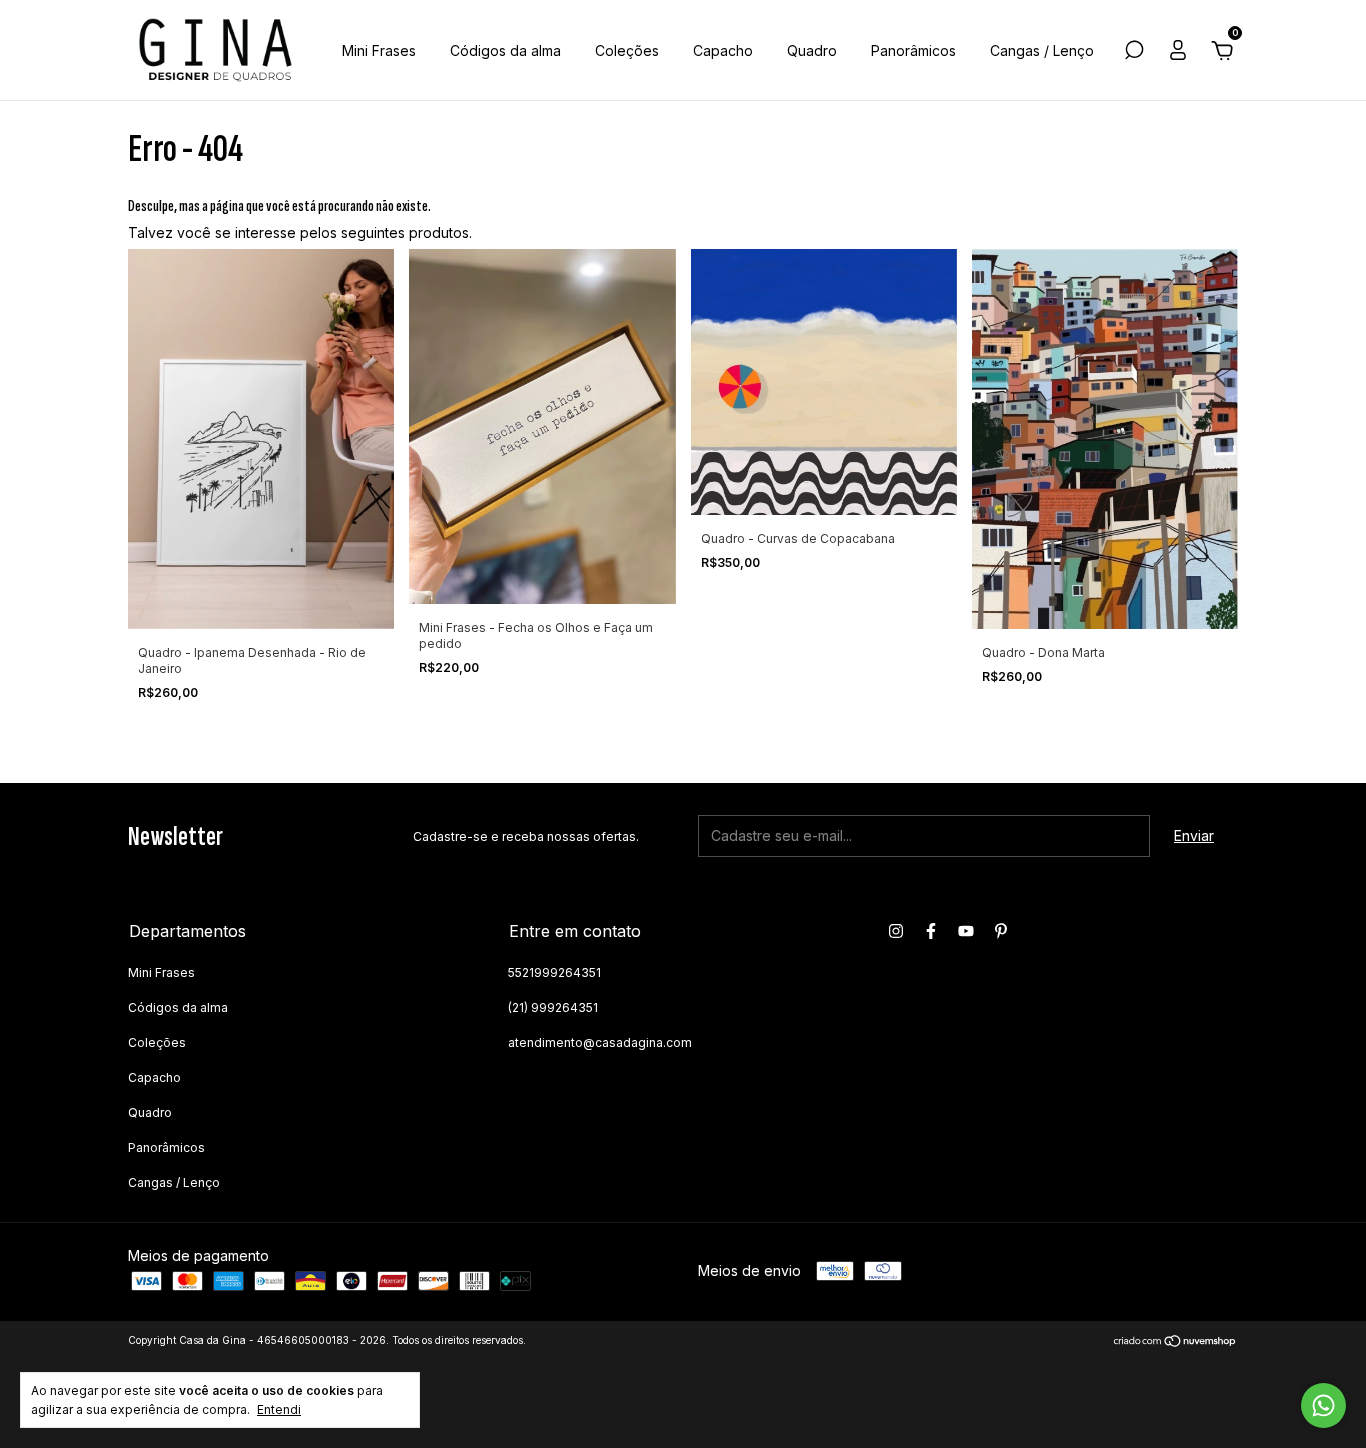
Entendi (279, 1409)
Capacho (723, 50)
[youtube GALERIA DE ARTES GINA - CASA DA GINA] (966, 931)
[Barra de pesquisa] (1134, 52)
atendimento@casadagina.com (600, 1042)
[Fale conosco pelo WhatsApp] (1323, 1405)
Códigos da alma (505, 50)
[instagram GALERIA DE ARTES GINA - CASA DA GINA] (896, 931)
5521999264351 (554, 972)
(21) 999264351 (553, 1007)
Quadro (812, 50)
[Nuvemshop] (1175, 1342)
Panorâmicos (913, 50)
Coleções (627, 50)
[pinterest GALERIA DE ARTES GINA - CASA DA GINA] (1001, 931)
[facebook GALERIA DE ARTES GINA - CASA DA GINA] (931, 931)
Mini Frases (379, 50)
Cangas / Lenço (1042, 50)
